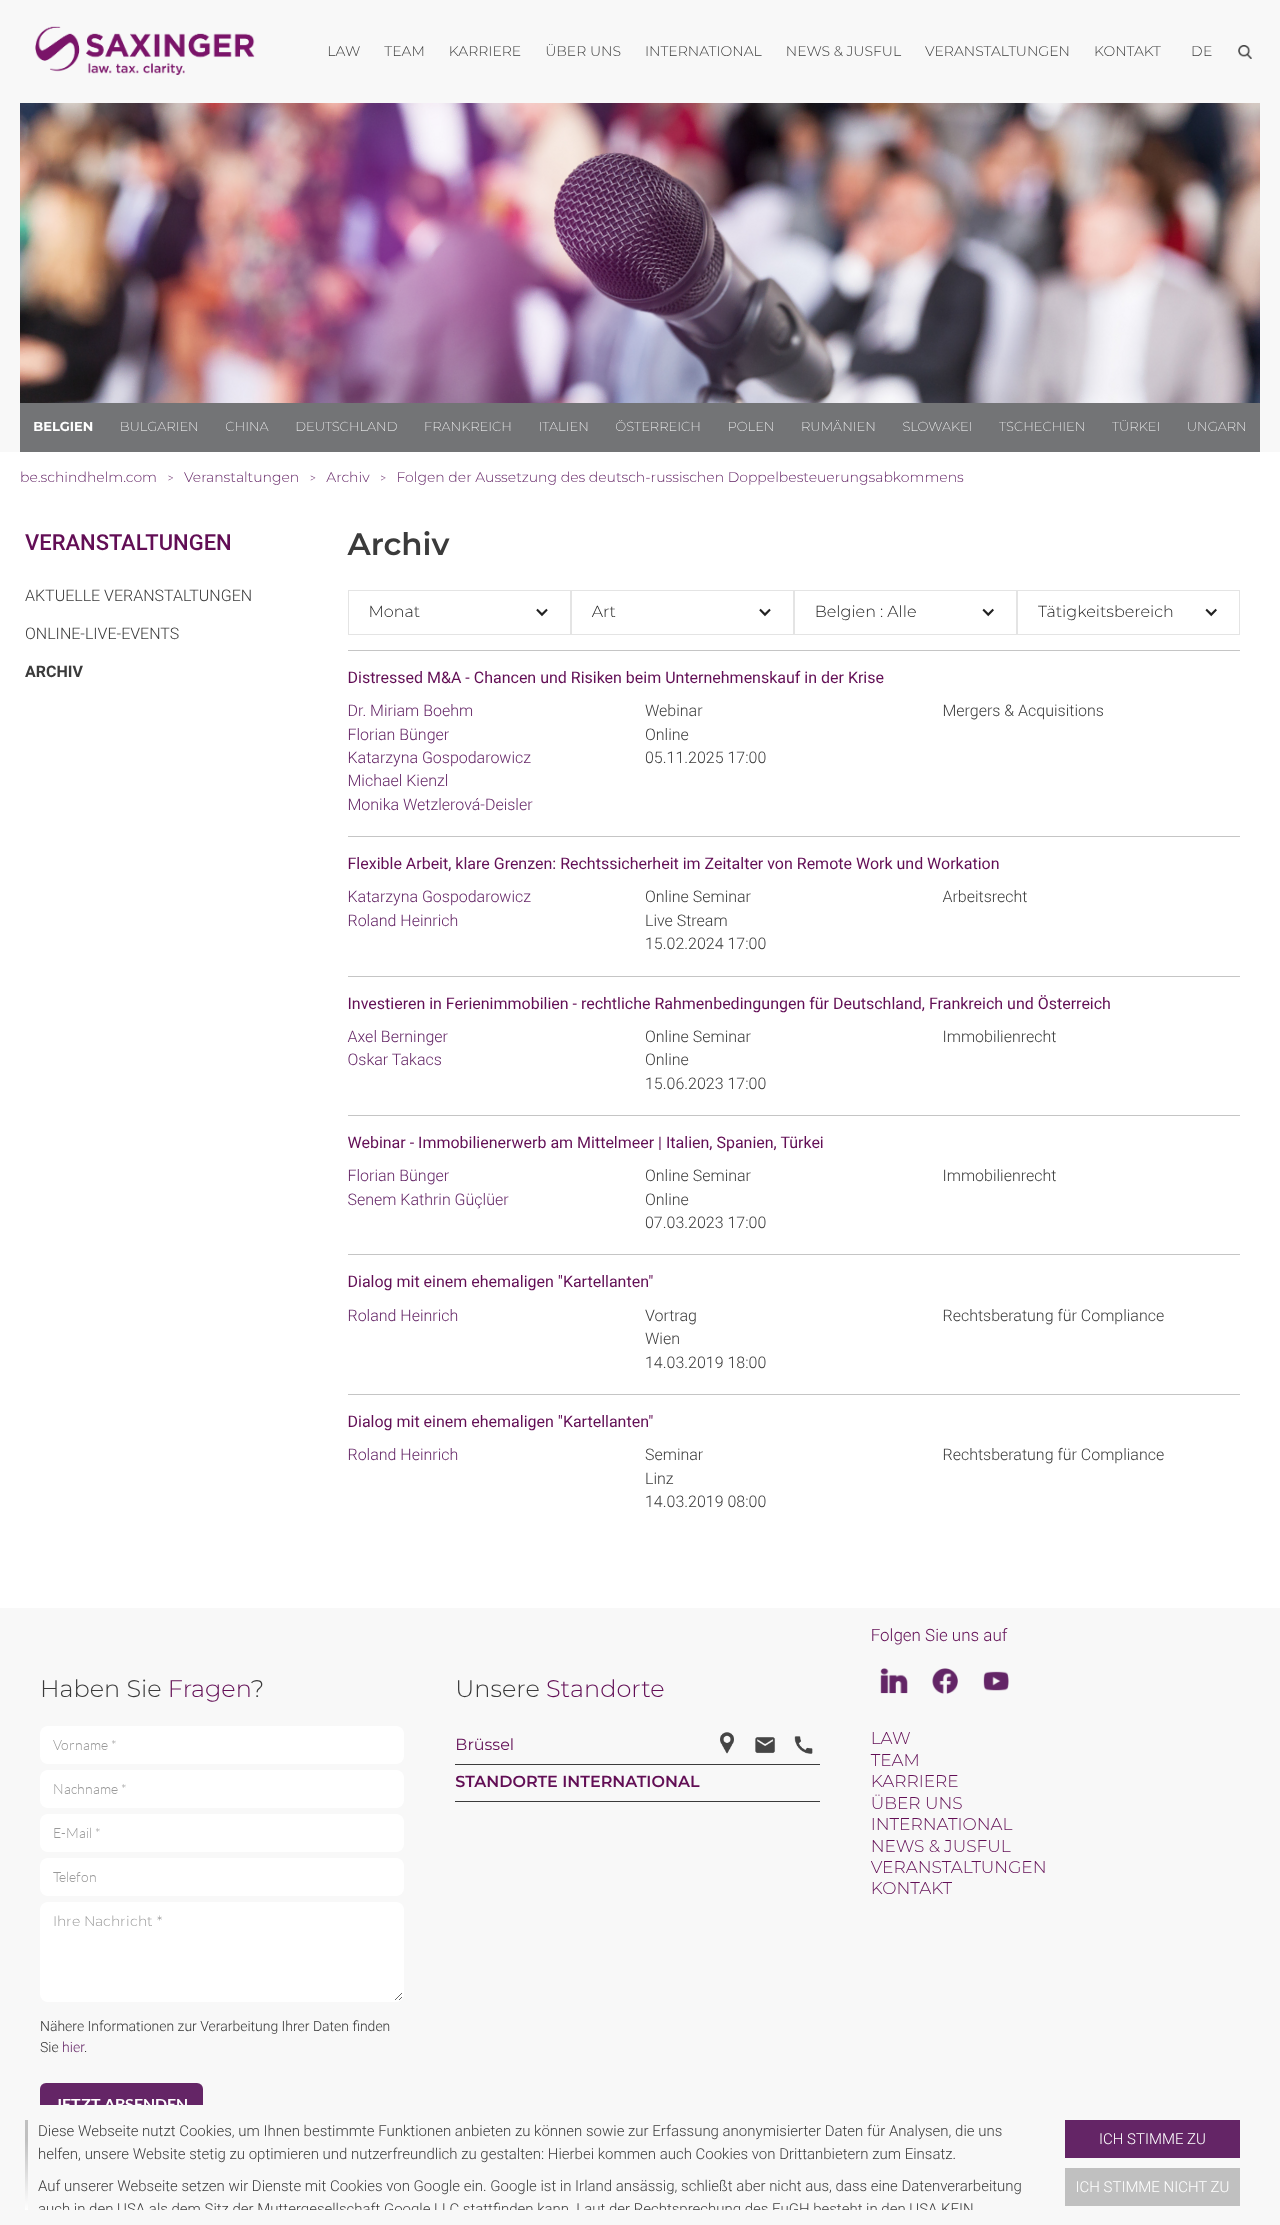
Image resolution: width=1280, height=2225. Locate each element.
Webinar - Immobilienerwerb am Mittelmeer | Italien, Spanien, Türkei (586, 1142)
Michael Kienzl (398, 780)
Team (895, 1761)
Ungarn (1217, 427)
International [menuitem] (703, 51)
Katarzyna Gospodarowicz (440, 757)
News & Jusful (941, 1847)
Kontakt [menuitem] (1127, 51)
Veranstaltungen (128, 543)
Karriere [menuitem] (485, 51)
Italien (564, 427)
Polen (750, 427)
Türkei (1136, 427)
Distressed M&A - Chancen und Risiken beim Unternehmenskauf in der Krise (616, 677)
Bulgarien (159, 427)
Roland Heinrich (403, 920)
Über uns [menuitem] (583, 51)
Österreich (658, 427)
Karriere (915, 1782)
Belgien (63, 427)
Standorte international (577, 1782)
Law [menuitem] (343, 51)
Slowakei (937, 427)
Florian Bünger (399, 734)
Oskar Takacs (395, 1059)
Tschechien (1042, 427)
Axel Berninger (398, 1036)
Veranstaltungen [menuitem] (997, 51)
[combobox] (459, 612)
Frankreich (468, 427)
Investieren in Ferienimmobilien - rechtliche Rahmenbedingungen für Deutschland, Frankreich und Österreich (729, 1003)
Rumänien (838, 427)
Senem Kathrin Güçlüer (428, 1199)
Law (891, 1739)
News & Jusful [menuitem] (843, 51)
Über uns (917, 1804)
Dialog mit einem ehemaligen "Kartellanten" (501, 1281)
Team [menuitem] (404, 51)
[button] (1057, 2165)
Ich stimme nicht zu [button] (1153, 2187)
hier (73, 2048)
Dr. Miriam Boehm (411, 710)
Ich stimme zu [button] (1152, 2139)
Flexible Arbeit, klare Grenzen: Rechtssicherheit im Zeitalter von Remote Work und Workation (674, 863)
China (246, 427)
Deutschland (346, 427)
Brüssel (484, 1745)
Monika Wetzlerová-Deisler (440, 804)
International (942, 1825)
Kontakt (911, 1889)
